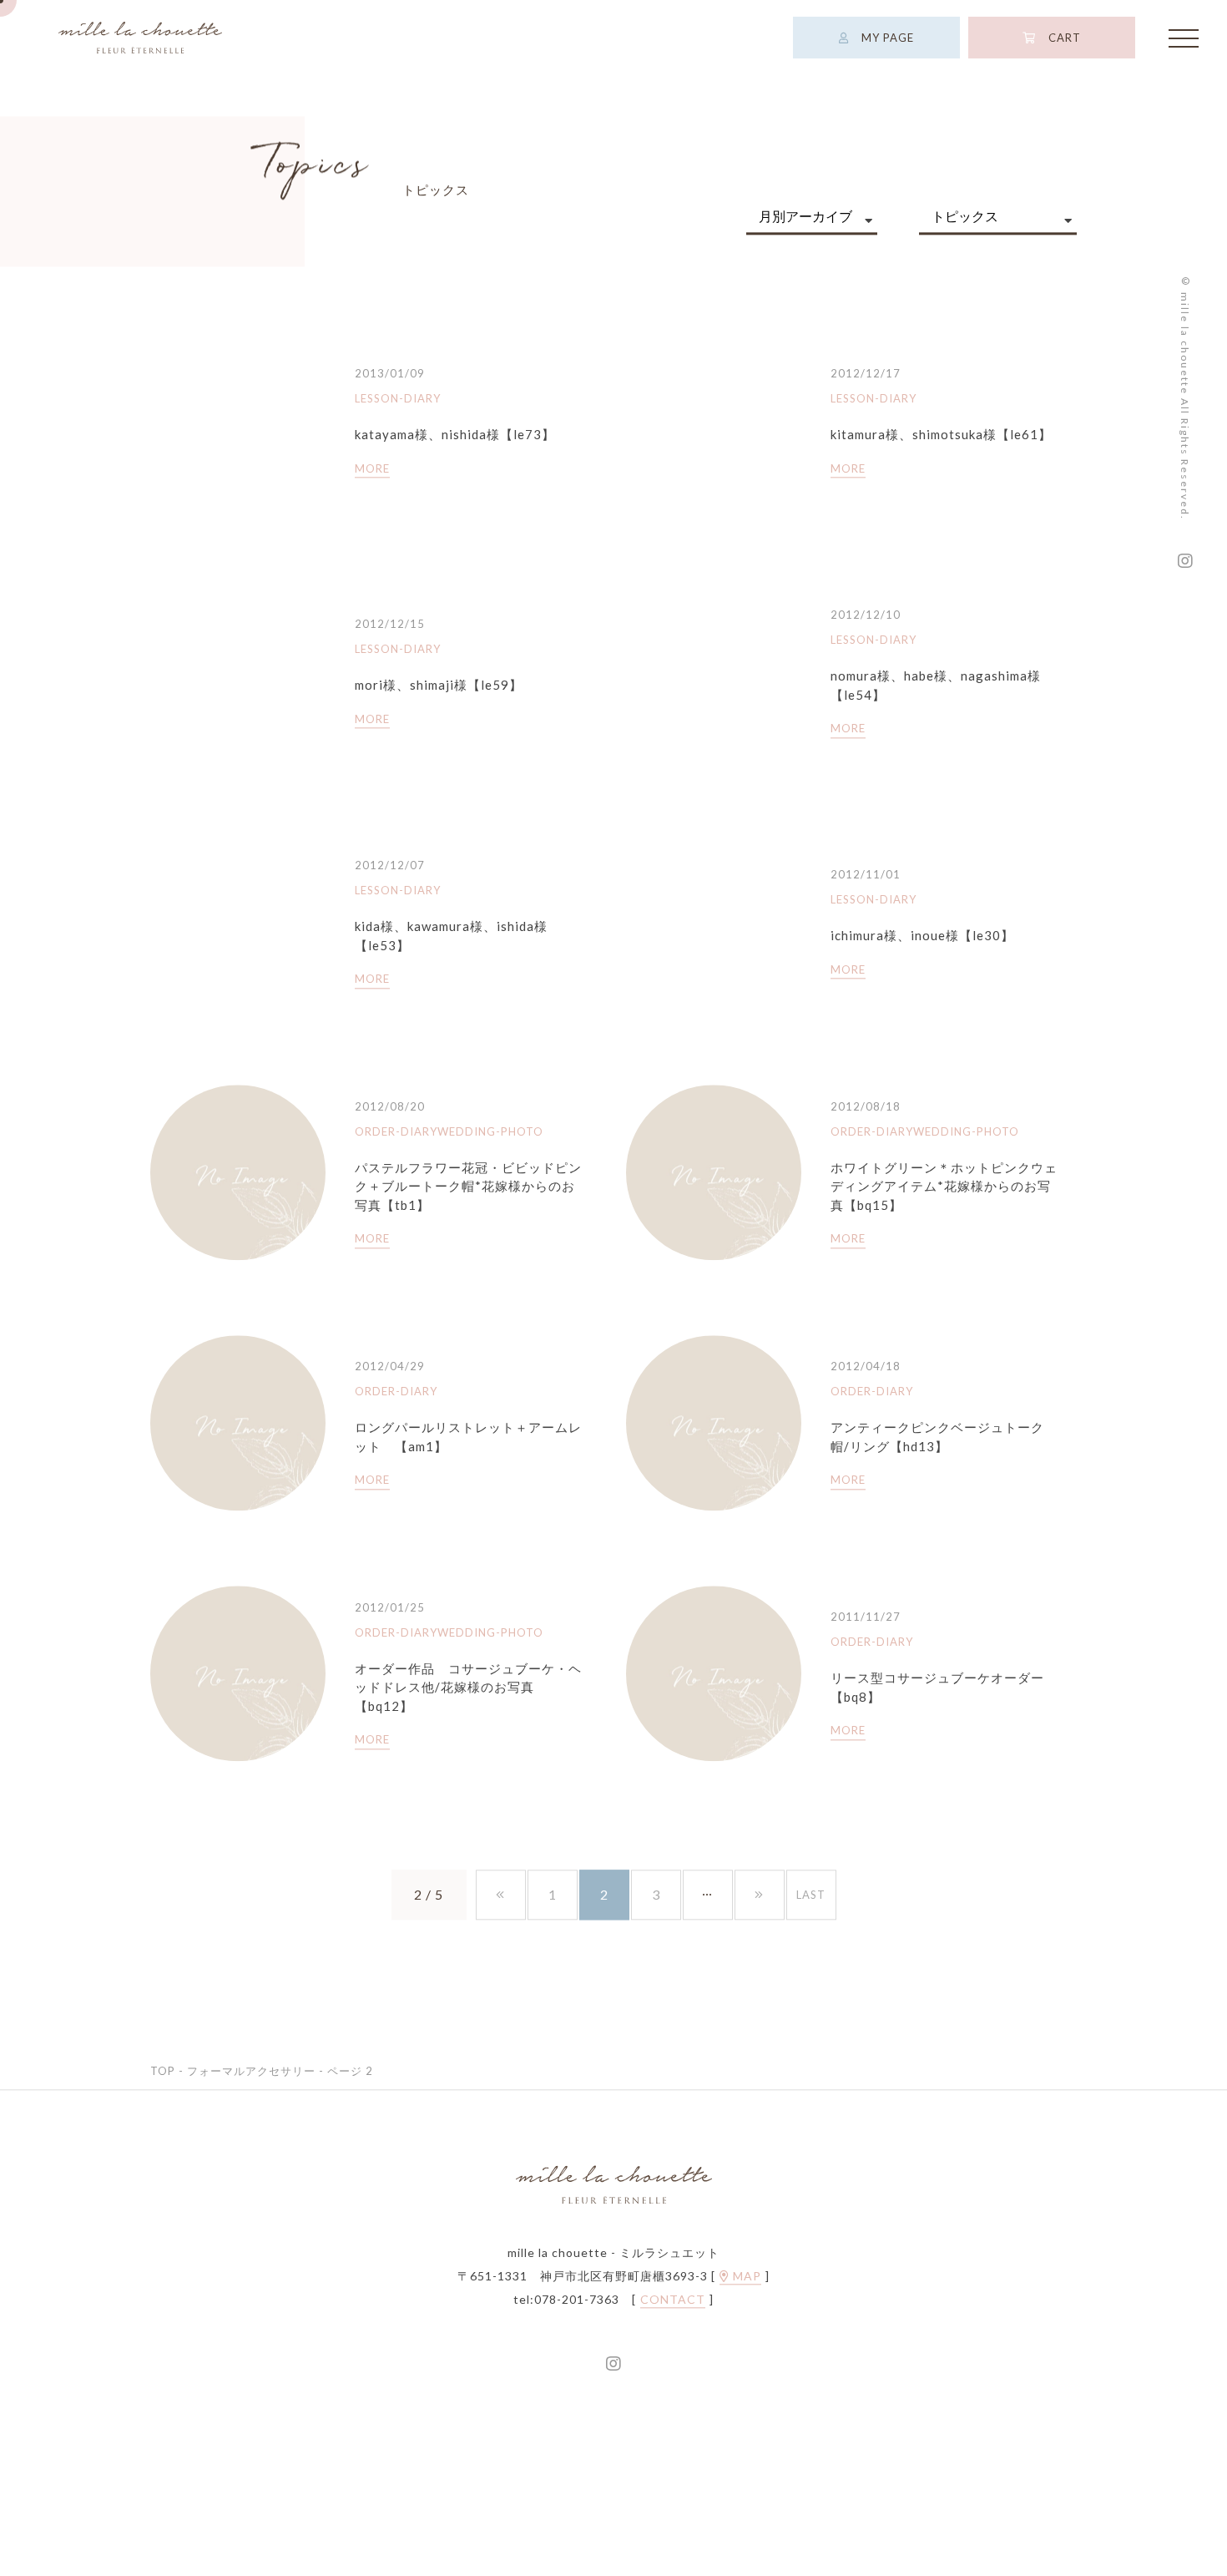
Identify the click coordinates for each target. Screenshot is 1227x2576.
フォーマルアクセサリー (251, 2072)
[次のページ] (760, 1895)
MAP (745, 2277)
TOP (163, 2072)
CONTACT (673, 2300)
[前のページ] (501, 1895)
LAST (811, 1895)
